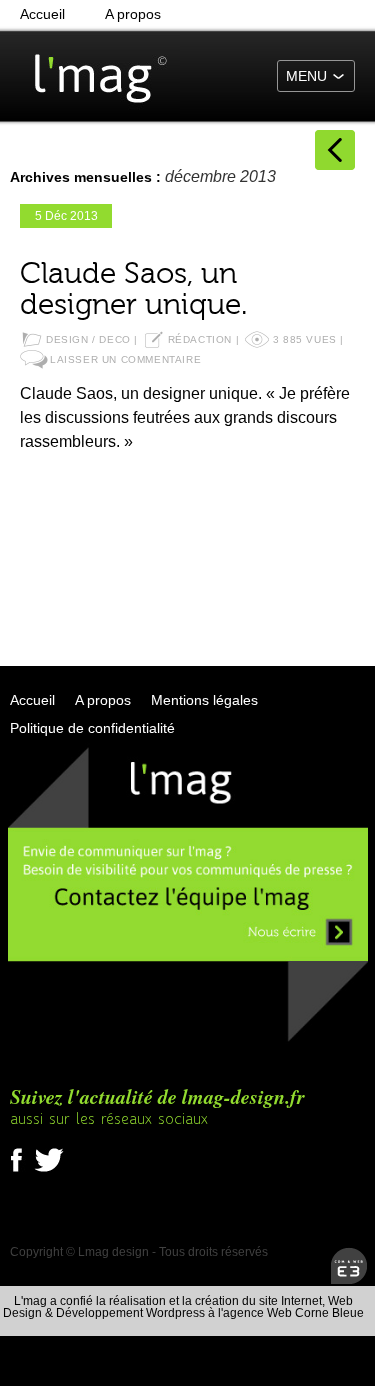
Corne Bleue (329, 1313)
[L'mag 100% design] (90, 75)
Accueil (42, 14)
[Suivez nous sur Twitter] (49, 1172)
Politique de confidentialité (92, 728)
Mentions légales (204, 700)
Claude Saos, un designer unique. (133, 289)
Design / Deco (88, 339)
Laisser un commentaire (125, 359)
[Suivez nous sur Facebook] (21, 1172)
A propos (133, 14)
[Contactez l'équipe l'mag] (187, 1039)
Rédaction (200, 339)
